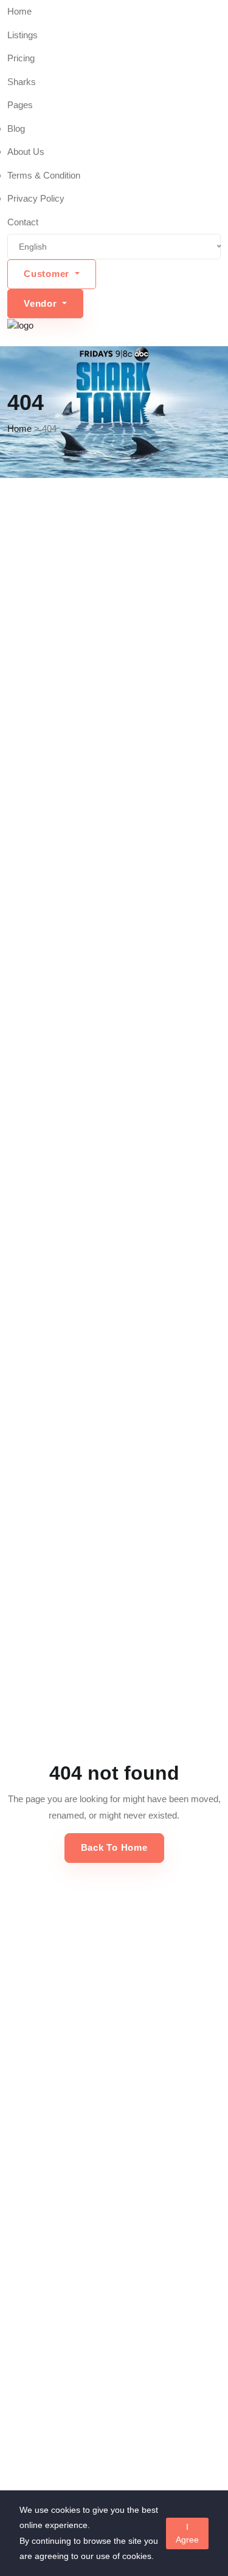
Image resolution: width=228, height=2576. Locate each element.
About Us (26, 152)
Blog (16, 128)
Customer (48, 274)
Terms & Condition (44, 175)
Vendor (42, 303)
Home (19, 11)
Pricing (21, 58)
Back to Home (114, 1847)
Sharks (22, 82)
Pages (20, 105)
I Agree (187, 2533)
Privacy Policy (36, 198)
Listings (22, 35)
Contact (23, 222)
